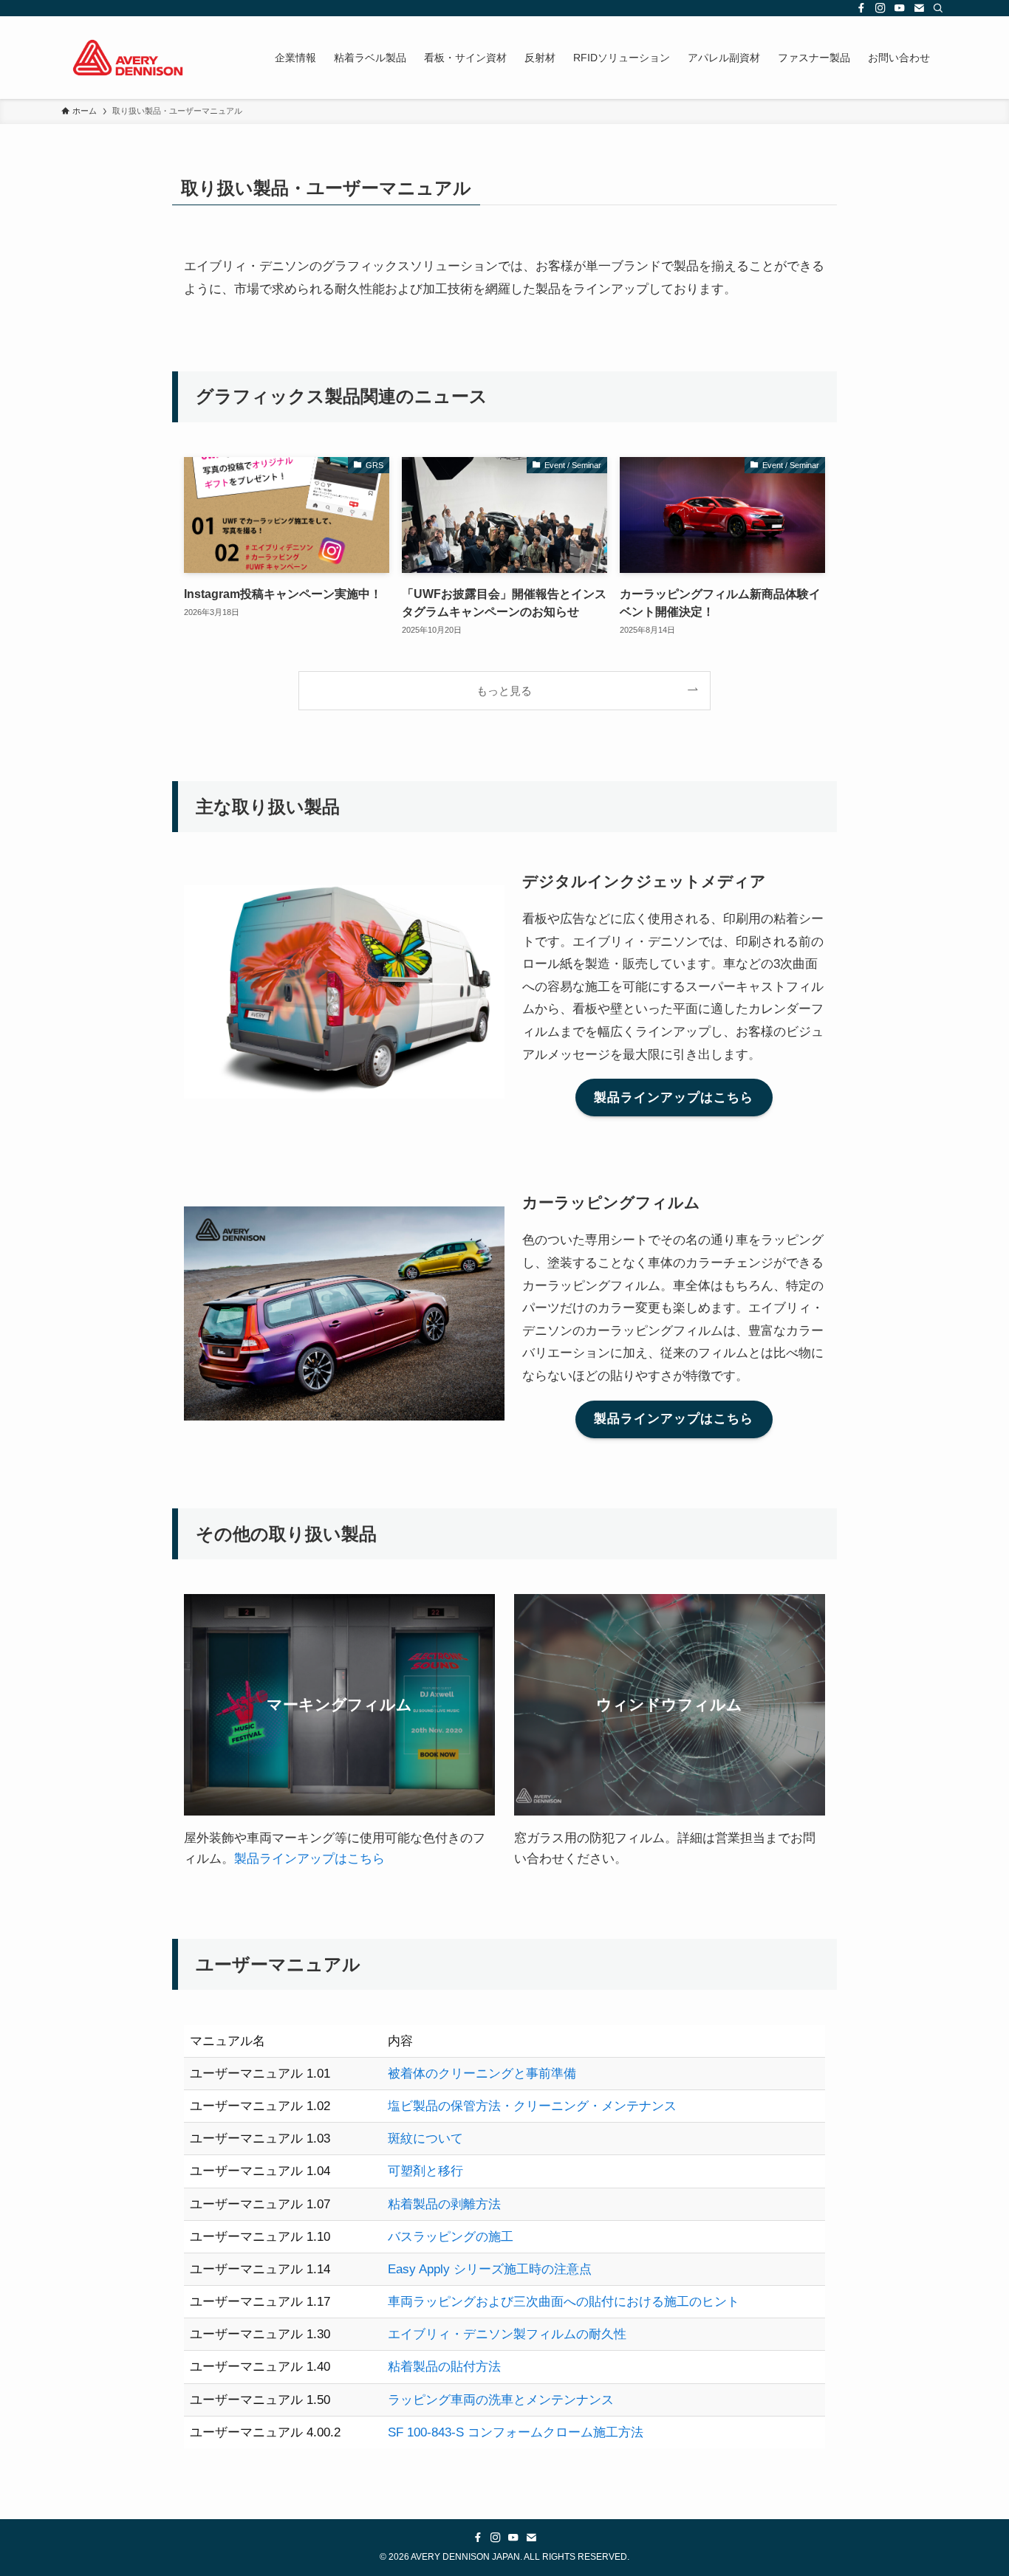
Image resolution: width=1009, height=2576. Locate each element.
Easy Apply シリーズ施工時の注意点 (490, 2269)
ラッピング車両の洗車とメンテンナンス (501, 2400)
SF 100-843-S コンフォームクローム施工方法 (516, 2432)
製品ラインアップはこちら (309, 1859)
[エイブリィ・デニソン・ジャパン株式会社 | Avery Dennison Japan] (128, 58)
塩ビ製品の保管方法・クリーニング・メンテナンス (532, 2106)
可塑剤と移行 (425, 2171)
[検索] (938, 8)
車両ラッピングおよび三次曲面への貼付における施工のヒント (564, 2302)
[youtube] (900, 8)
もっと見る (504, 691)
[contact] (919, 8)
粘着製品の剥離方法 (444, 2204)
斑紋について (425, 2139)
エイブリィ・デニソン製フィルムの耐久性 (507, 2334)
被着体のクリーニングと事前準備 (482, 2074)
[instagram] (880, 8)
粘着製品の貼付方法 (444, 2367)
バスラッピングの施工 (451, 2237)
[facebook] (861, 8)
